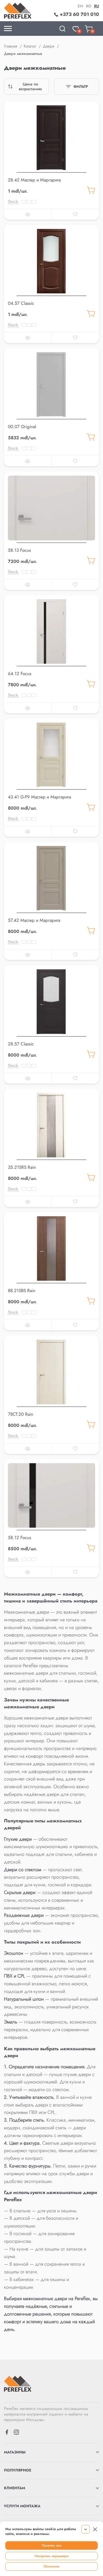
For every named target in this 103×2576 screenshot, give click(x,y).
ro (89, 6)
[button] (51, 171)
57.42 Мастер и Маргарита (34, 920)
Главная (11, 46)
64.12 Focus (20, 674)
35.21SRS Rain (22, 1167)
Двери (49, 46)
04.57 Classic (21, 303)
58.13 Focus (19, 550)
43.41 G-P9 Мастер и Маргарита (39, 797)
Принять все (51, 2545)
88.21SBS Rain (22, 1291)
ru (97, 6)
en (80, 6)
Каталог (30, 46)
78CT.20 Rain (21, 1414)
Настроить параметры (52, 2556)
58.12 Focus (20, 1537)
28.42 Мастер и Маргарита (34, 180)
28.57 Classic (21, 1044)
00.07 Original (22, 427)
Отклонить (52, 2566)
